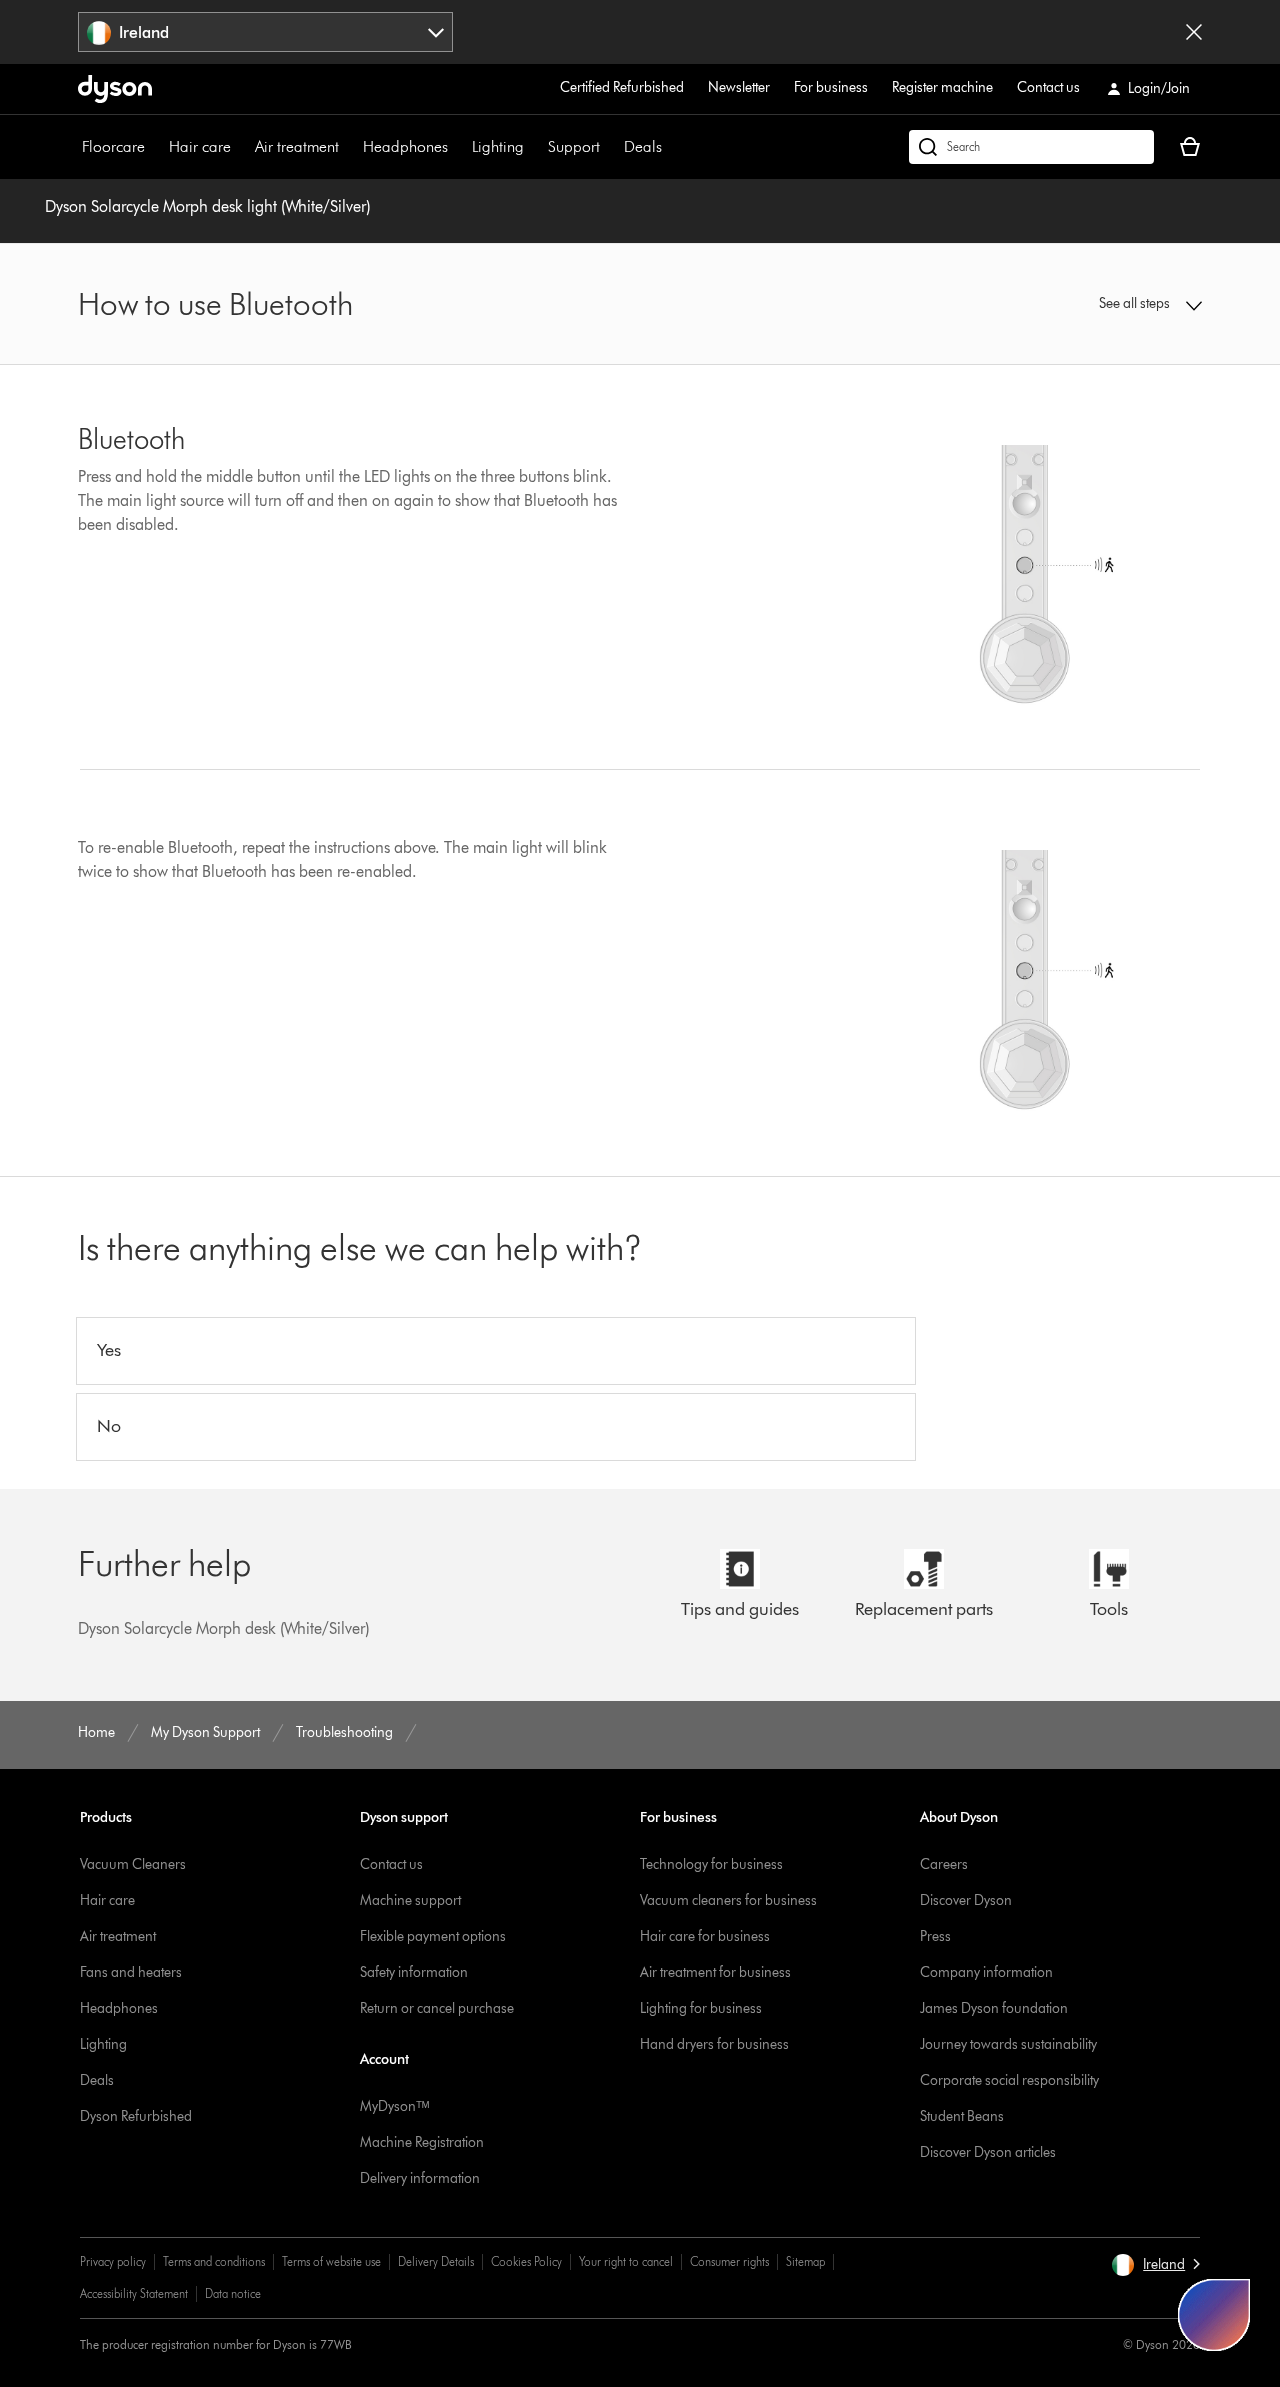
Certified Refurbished (622, 87)
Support (574, 146)
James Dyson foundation (994, 2008)
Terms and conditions (214, 2261)
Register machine (942, 87)
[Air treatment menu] (349, 147)
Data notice (233, 2293)
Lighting (498, 146)
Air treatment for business (715, 1972)
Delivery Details (436, 2261)
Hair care (200, 146)
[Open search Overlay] (1031, 147)
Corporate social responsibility (1009, 2080)
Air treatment (297, 146)
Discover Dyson (966, 1900)
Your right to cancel (626, 2261)
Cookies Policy (526, 2261)
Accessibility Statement (134, 2293)
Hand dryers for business (714, 2044)
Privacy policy (113, 2261)
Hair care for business (705, 1936)
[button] (1072, 304)
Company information (986, 1972)
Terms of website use (331, 2261)
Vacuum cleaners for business (728, 1900)
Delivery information (420, 2178)
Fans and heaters (131, 1972)
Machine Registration (422, 2142)
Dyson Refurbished (136, 2116)
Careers (944, 1864)
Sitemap (805, 2261)
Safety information (414, 1972)
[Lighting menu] (534, 147)
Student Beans (962, 2116)
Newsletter (739, 87)
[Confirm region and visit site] (1194, 32)
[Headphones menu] (458, 147)
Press (935, 1936)
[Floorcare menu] (155, 147)
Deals (643, 146)
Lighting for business (701, 2008)
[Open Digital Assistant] (1214, 2315)
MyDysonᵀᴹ (394, 2106)
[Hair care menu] (241, 147)
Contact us (1048, 87)
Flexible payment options (433, 1936)
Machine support (410, 1900)
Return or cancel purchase (437, 2008)
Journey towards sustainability (1008, 2044)
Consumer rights (729, 2261)
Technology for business (711, 1864)
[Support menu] (610, 147)
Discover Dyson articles (988, 2152)
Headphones (405, 146)
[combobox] (265, 32)
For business (831, 87)
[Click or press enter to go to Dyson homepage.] (115, 89)
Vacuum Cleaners (133, 1864)
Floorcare (113, 146)
